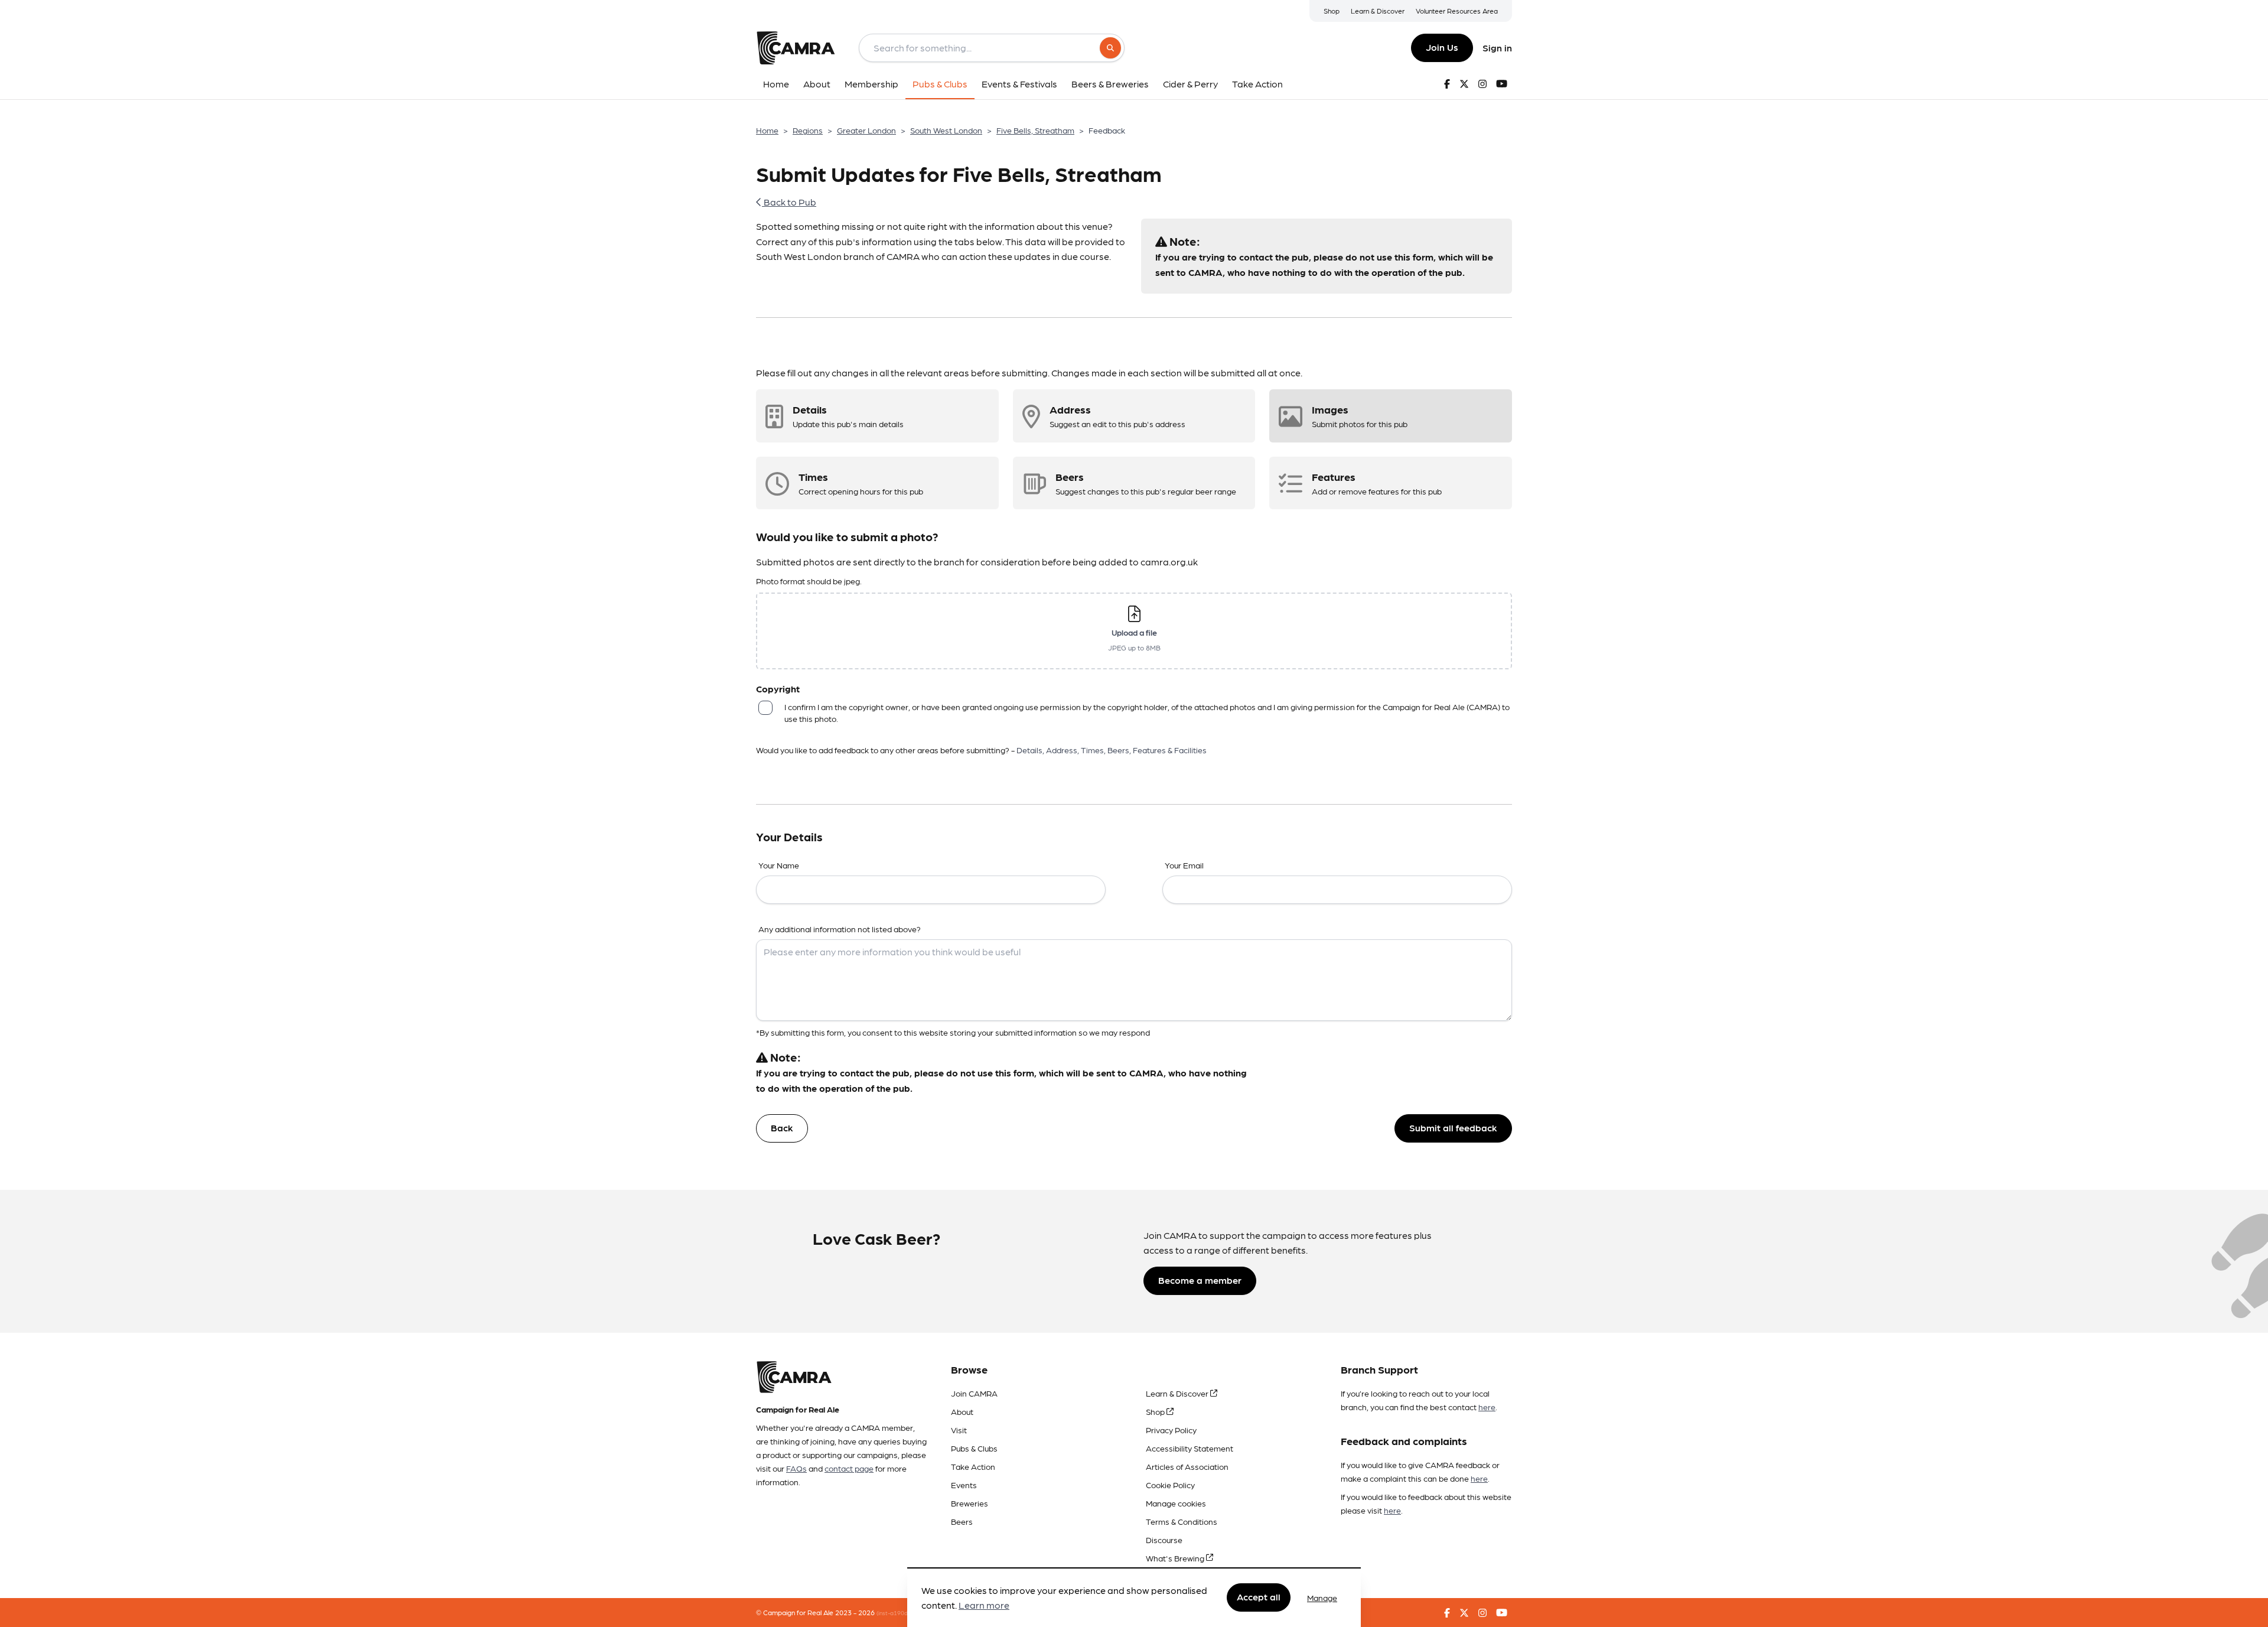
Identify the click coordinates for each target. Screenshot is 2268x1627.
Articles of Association (1187, 1466)
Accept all (1259, 1597)
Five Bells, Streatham (1035, 130)
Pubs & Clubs (974, 1448)
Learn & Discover (1378, 11)
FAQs (796, 1468)
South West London (946, 130)
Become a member (1200, 1280)
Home (767, 130)
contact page (849, 1468)
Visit (959, 1430)
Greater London (866, 130)
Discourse (1164, 1540)
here (1487, 1407)
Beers (962, 1521)
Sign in (1497, 48)
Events (964, 1485)
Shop (1332, 11)
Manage (1322, 1597)
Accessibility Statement (1190, 1448)
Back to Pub (789, 202)
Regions (808, 130)
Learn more (984, 1605)
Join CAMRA (974, 1393)
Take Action (973, 1466)
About (962, 1411)
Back (782, 1127)
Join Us (1442, 47)
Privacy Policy (1171, 1430)
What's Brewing (1176, 1558)
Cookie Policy (1170, 1485)
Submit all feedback (1453, 1127)
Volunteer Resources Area (1457, 11)
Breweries (970, 1503)
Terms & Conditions (1182, 1521)
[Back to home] (796, 48)
